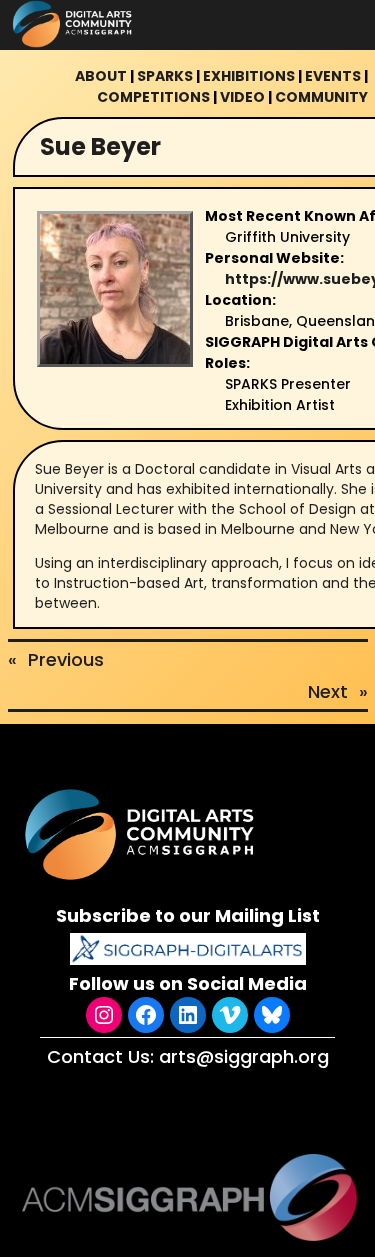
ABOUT (101, 76)
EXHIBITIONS (249, 76)
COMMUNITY (321, 97)
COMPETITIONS (153, 97)
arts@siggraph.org (244, 1056)
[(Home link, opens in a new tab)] (142, 834)
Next (328, 691)
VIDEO (242, 97)
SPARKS (165, 76)
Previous (66, 659)
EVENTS (333, 76)
